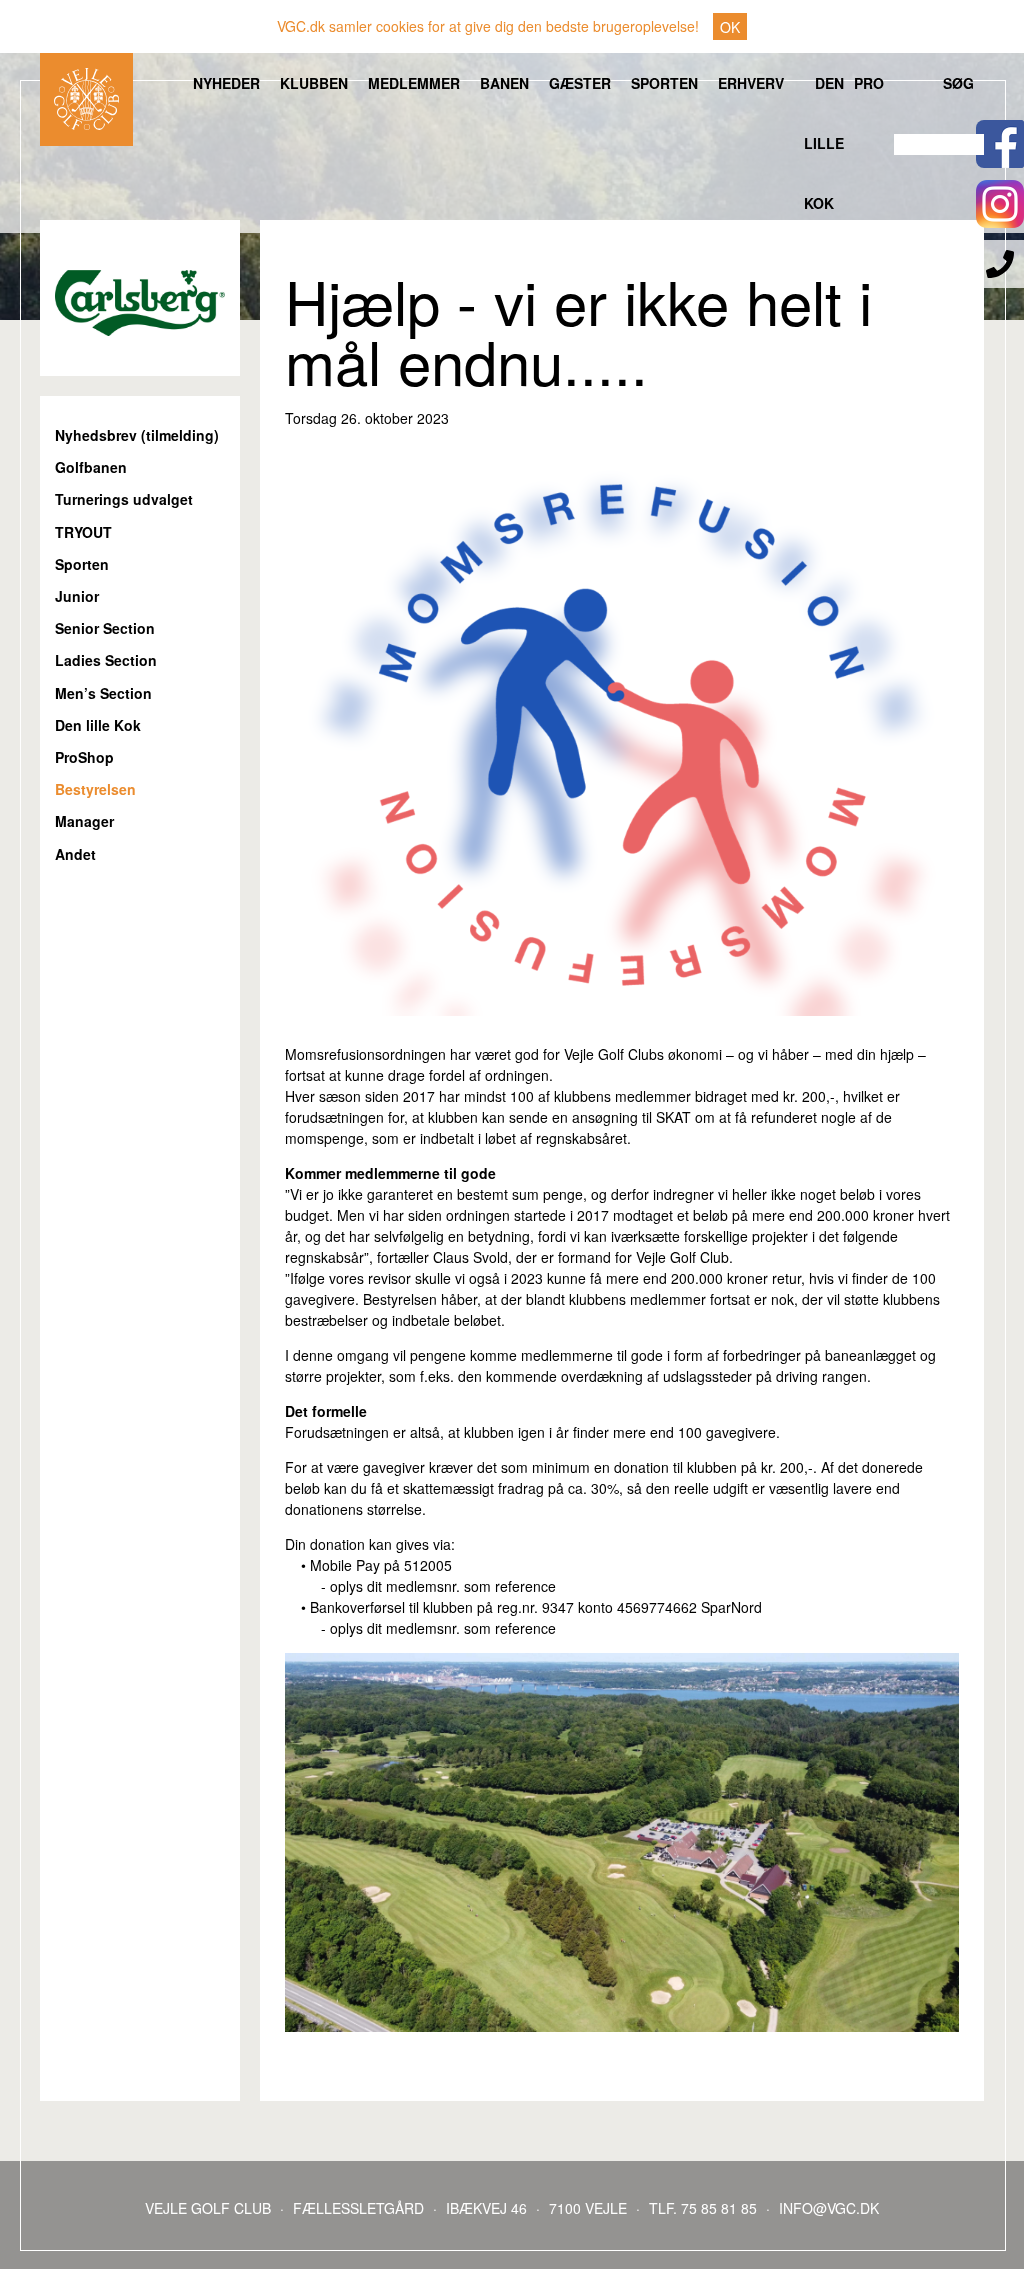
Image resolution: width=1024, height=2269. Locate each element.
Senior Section (105, 628)
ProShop (84, 757)
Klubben (314, 83)
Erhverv (751, 83)
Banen (504, 83)
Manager (84, 821)
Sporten (664, 83)
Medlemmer (414, 83)
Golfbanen (91, 467)
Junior (77, 596)
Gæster (580, 83)
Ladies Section (106, 660)
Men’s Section (103, 693)
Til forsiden (86, 99)
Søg (958, 83)
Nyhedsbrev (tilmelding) (137, 435)
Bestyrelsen (95, 789)
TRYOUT (83, 532)
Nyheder (226, 83)
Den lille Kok (824, 143)
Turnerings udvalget (124, 499)
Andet (75, 854)
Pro (869, 83)
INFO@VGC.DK (829, 2208)
